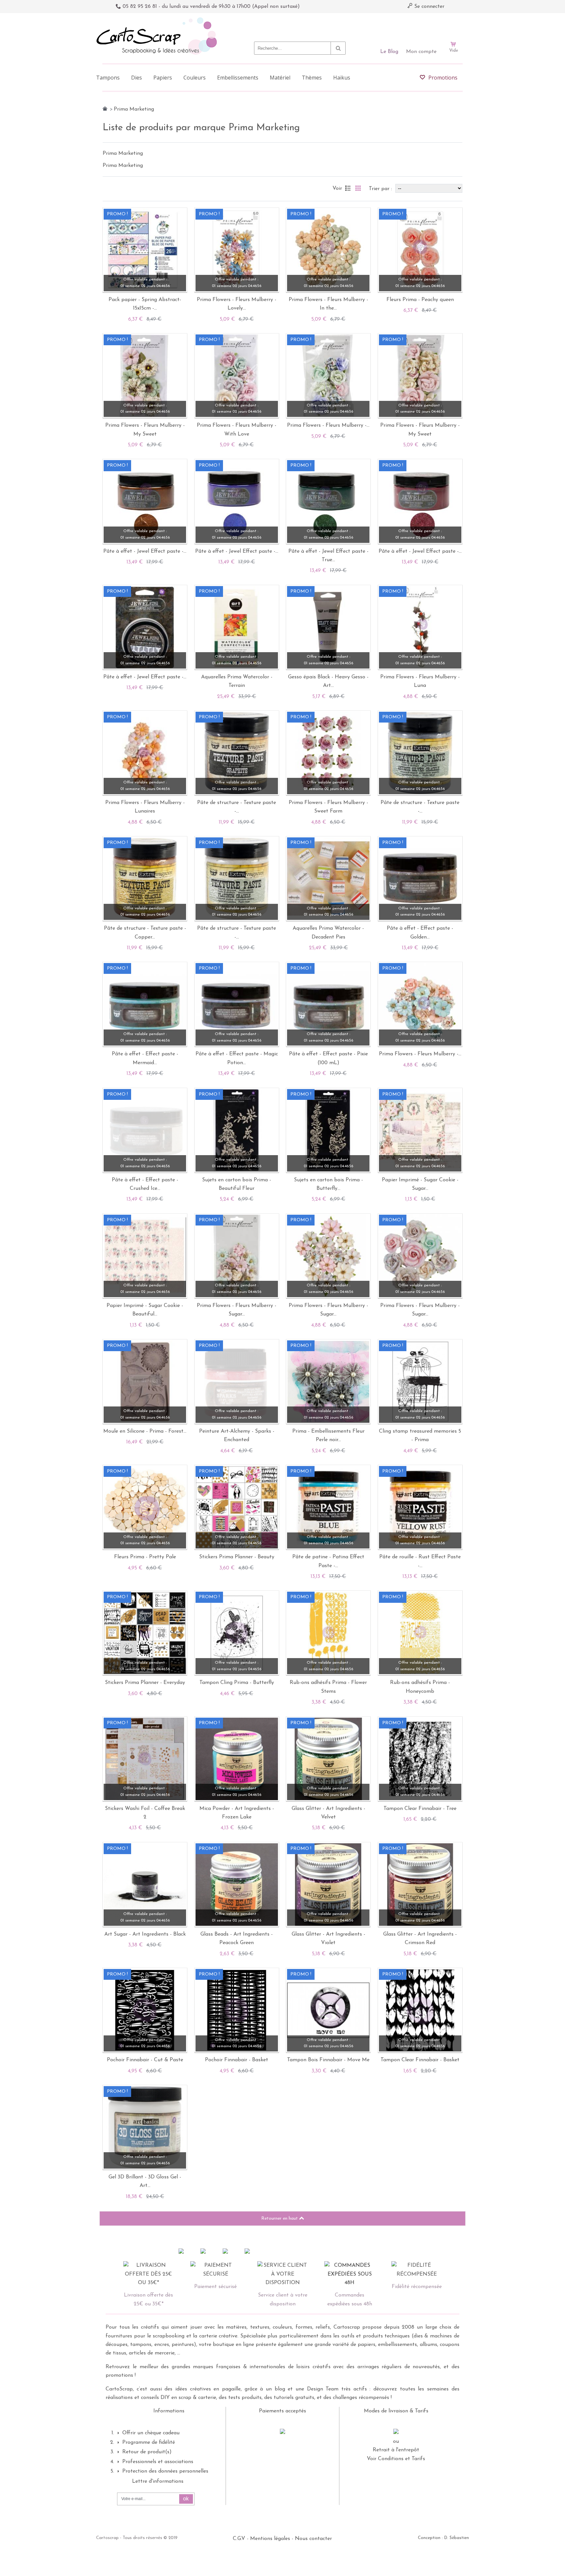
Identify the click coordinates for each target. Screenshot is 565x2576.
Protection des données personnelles (165, 2471)
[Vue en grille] (358, 188)
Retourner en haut (280, 2218)
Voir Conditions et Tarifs (396, 2459)
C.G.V (239, 2539)
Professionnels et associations (158, 2462)
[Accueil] (105, 109)
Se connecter (428, 7)
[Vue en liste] (348, 188)
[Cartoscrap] (158, 20)
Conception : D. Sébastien (443, 2538)
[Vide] (454, 26)
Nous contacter (313, 2539)
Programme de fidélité (149, 2442)
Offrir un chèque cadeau (151, 2433)
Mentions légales (270, 2539)
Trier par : (381, 189)
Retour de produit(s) (147, 2452)
